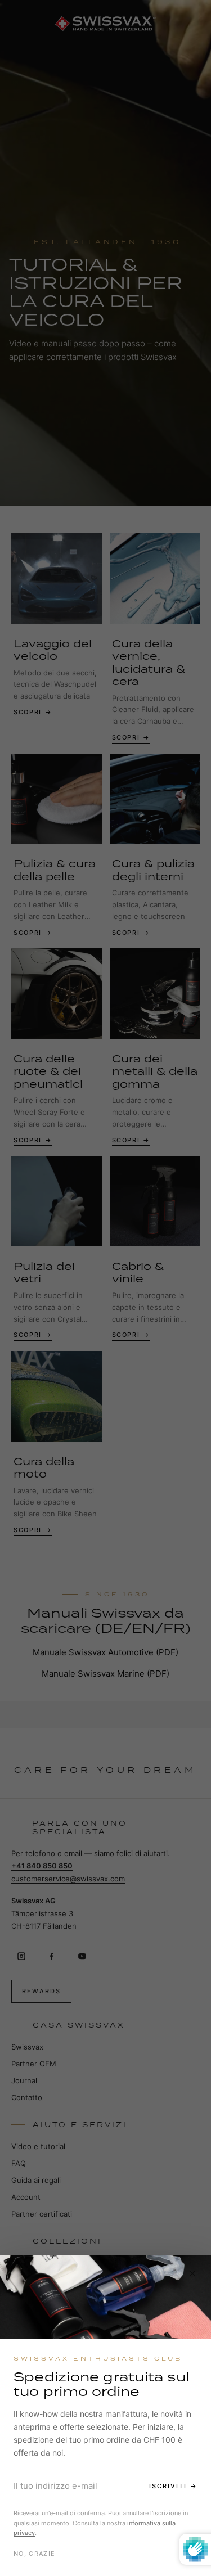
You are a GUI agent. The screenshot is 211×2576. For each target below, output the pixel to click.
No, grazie (34, 2554)
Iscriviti (168, 2486)
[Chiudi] (192, 2273)
